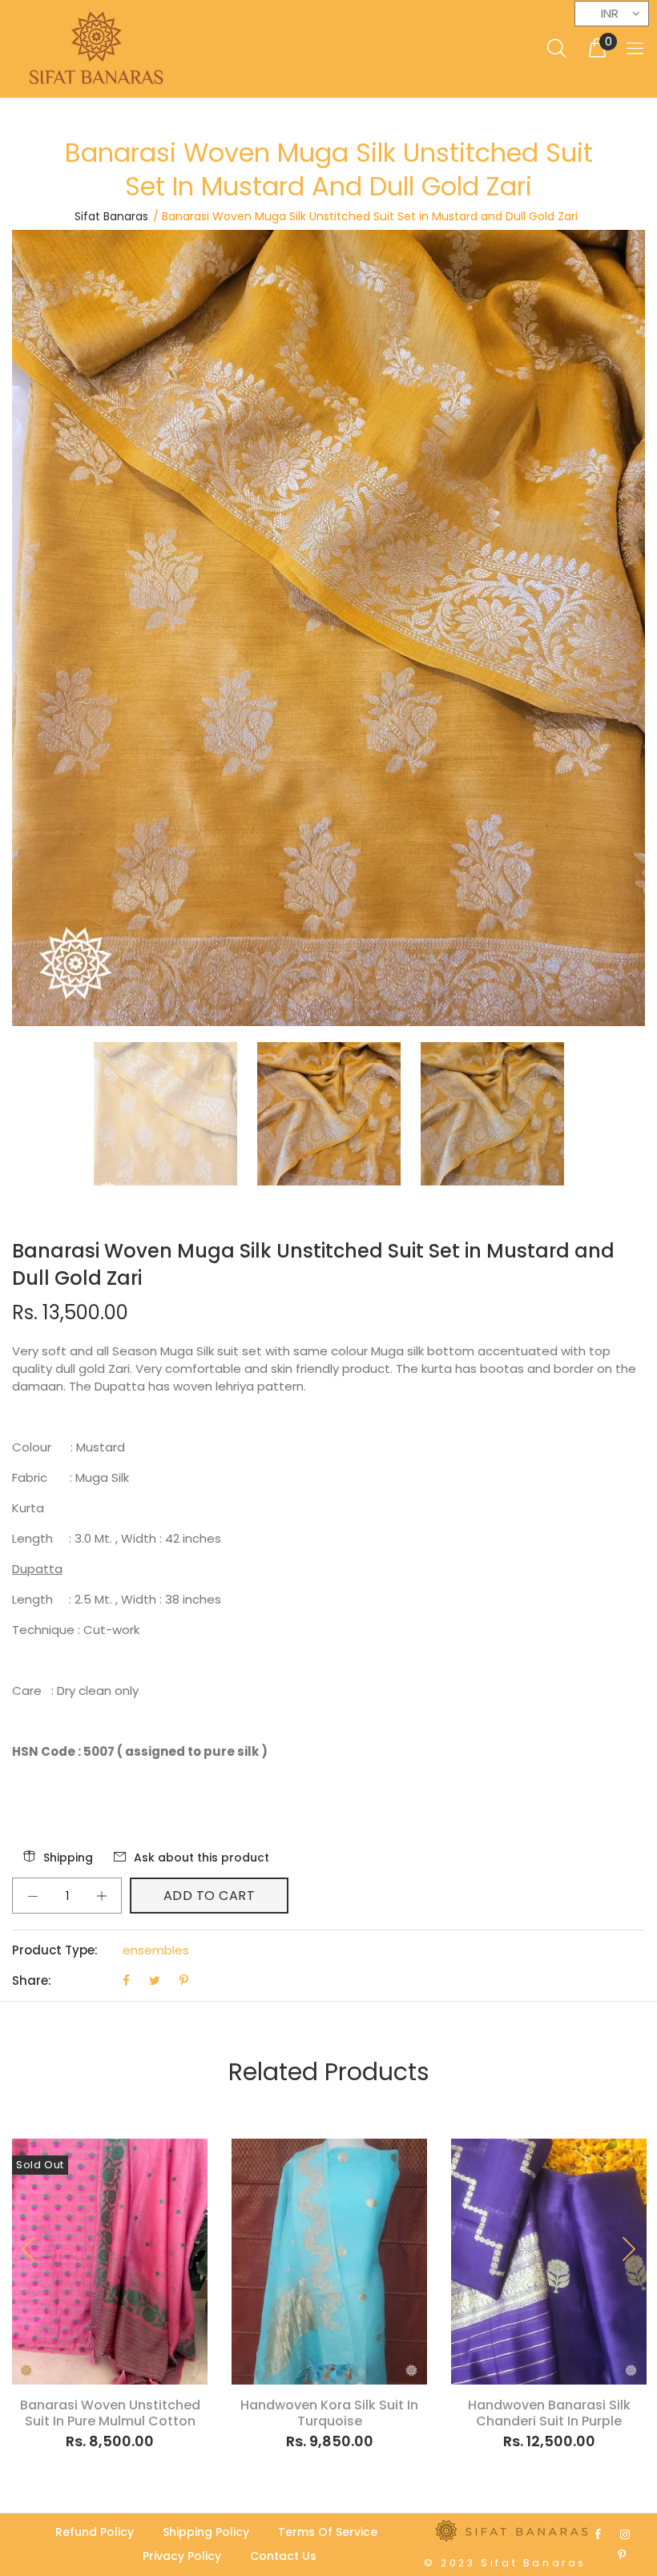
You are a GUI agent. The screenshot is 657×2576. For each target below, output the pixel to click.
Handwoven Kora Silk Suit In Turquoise (329, 2413)
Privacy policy (182, 2556)
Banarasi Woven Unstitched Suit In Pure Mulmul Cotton (110, 2413)
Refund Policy (95, 2532)
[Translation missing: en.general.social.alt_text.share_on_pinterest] (184, 1980)
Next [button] (628, 2249)
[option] (175, 1114)
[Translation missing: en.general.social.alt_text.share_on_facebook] (128, 1980)
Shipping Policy (206, 2532)
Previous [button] (29, 2249)
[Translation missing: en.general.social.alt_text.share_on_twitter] (156, 1980)
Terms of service (328, 2532)
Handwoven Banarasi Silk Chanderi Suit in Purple (549, 2413)
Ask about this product (202, 1858)
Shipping (68, 1858)
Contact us (283, 2556)
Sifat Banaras (111, 216)
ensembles (156, 1950)
